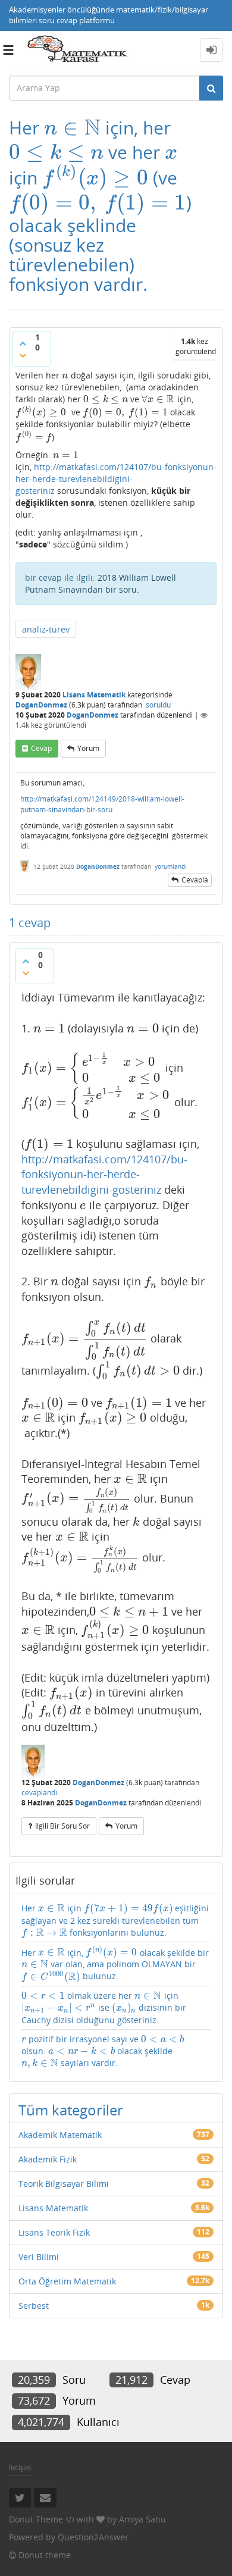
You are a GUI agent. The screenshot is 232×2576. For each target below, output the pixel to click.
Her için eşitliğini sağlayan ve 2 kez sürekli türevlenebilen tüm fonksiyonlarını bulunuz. (115, 1920)
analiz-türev (46, 629)
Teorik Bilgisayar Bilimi (64, 2184)
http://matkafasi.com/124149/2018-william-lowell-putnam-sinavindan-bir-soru (102, 804)
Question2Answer (93, 2537)
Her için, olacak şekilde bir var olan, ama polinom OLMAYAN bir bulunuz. (115, 1965)
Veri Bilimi (39, 2257)
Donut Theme (36, 2519)
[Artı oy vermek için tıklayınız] (23, 343)
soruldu (158, 705)
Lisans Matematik (94, 695)
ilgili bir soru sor (62, 1826)
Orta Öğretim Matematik (67, 2281)
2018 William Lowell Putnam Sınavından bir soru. (101, 583)
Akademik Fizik (48, 2159)
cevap (41, 748)
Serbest (34, 2306)
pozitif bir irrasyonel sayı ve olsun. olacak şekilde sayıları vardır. (103, 2051)
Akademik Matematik (60, 2135)
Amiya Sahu (142, 2519)
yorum (88, 748)
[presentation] (72, 128)
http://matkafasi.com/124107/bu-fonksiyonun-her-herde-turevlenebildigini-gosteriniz (116, 479)
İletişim (20, 2467)
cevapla (195, 880)
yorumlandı (171, 866)
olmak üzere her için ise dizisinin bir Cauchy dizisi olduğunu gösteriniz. (104, 2007)
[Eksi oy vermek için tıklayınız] (23, 355)
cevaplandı (39, 1793)
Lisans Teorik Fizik (54, 2232)
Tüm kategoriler (71, 2110)
